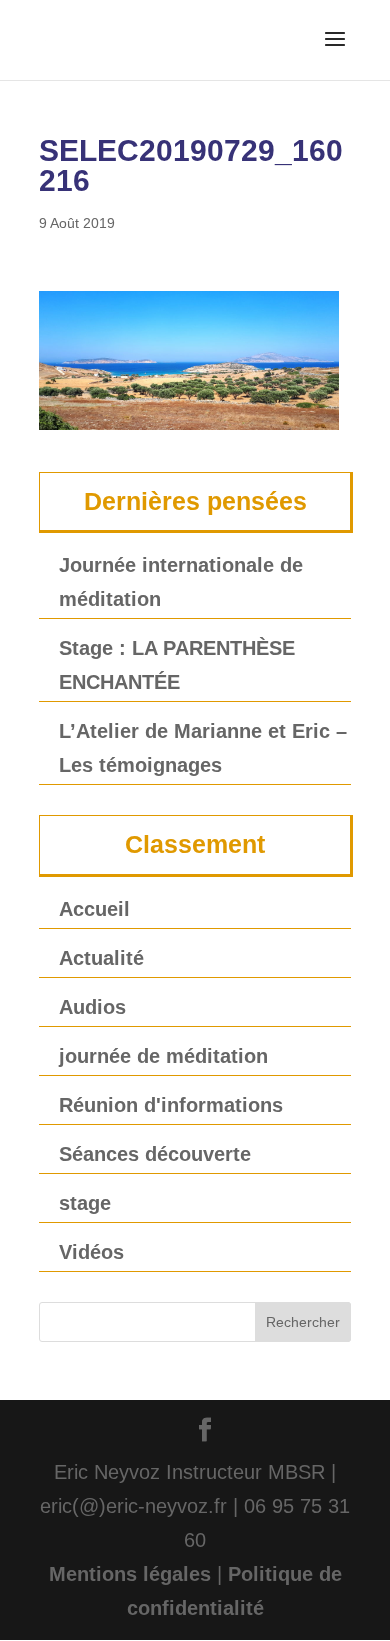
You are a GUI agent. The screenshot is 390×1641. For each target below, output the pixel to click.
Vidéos (91, 1252)
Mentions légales (130, 1574)
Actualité (101, 958)
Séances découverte (155, 1154)
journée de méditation (163, 1056)
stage (85, 1203)
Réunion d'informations (171, 1105)
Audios (92, 1007)
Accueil (94, 909)
